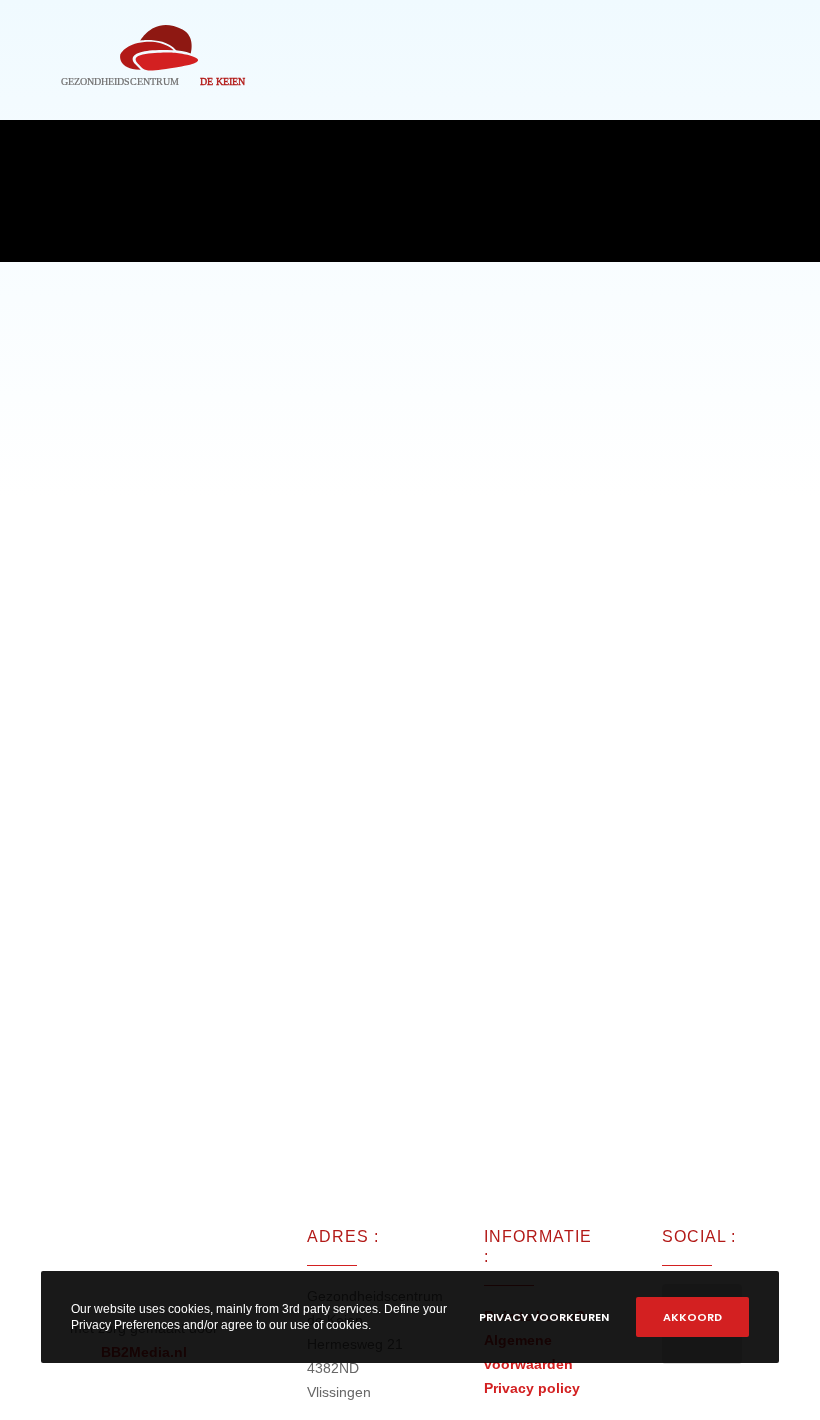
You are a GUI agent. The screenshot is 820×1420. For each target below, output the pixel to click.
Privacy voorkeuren (544, 1317)
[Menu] (761, 60)
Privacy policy (532, 1388)
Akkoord (692, 1317)
